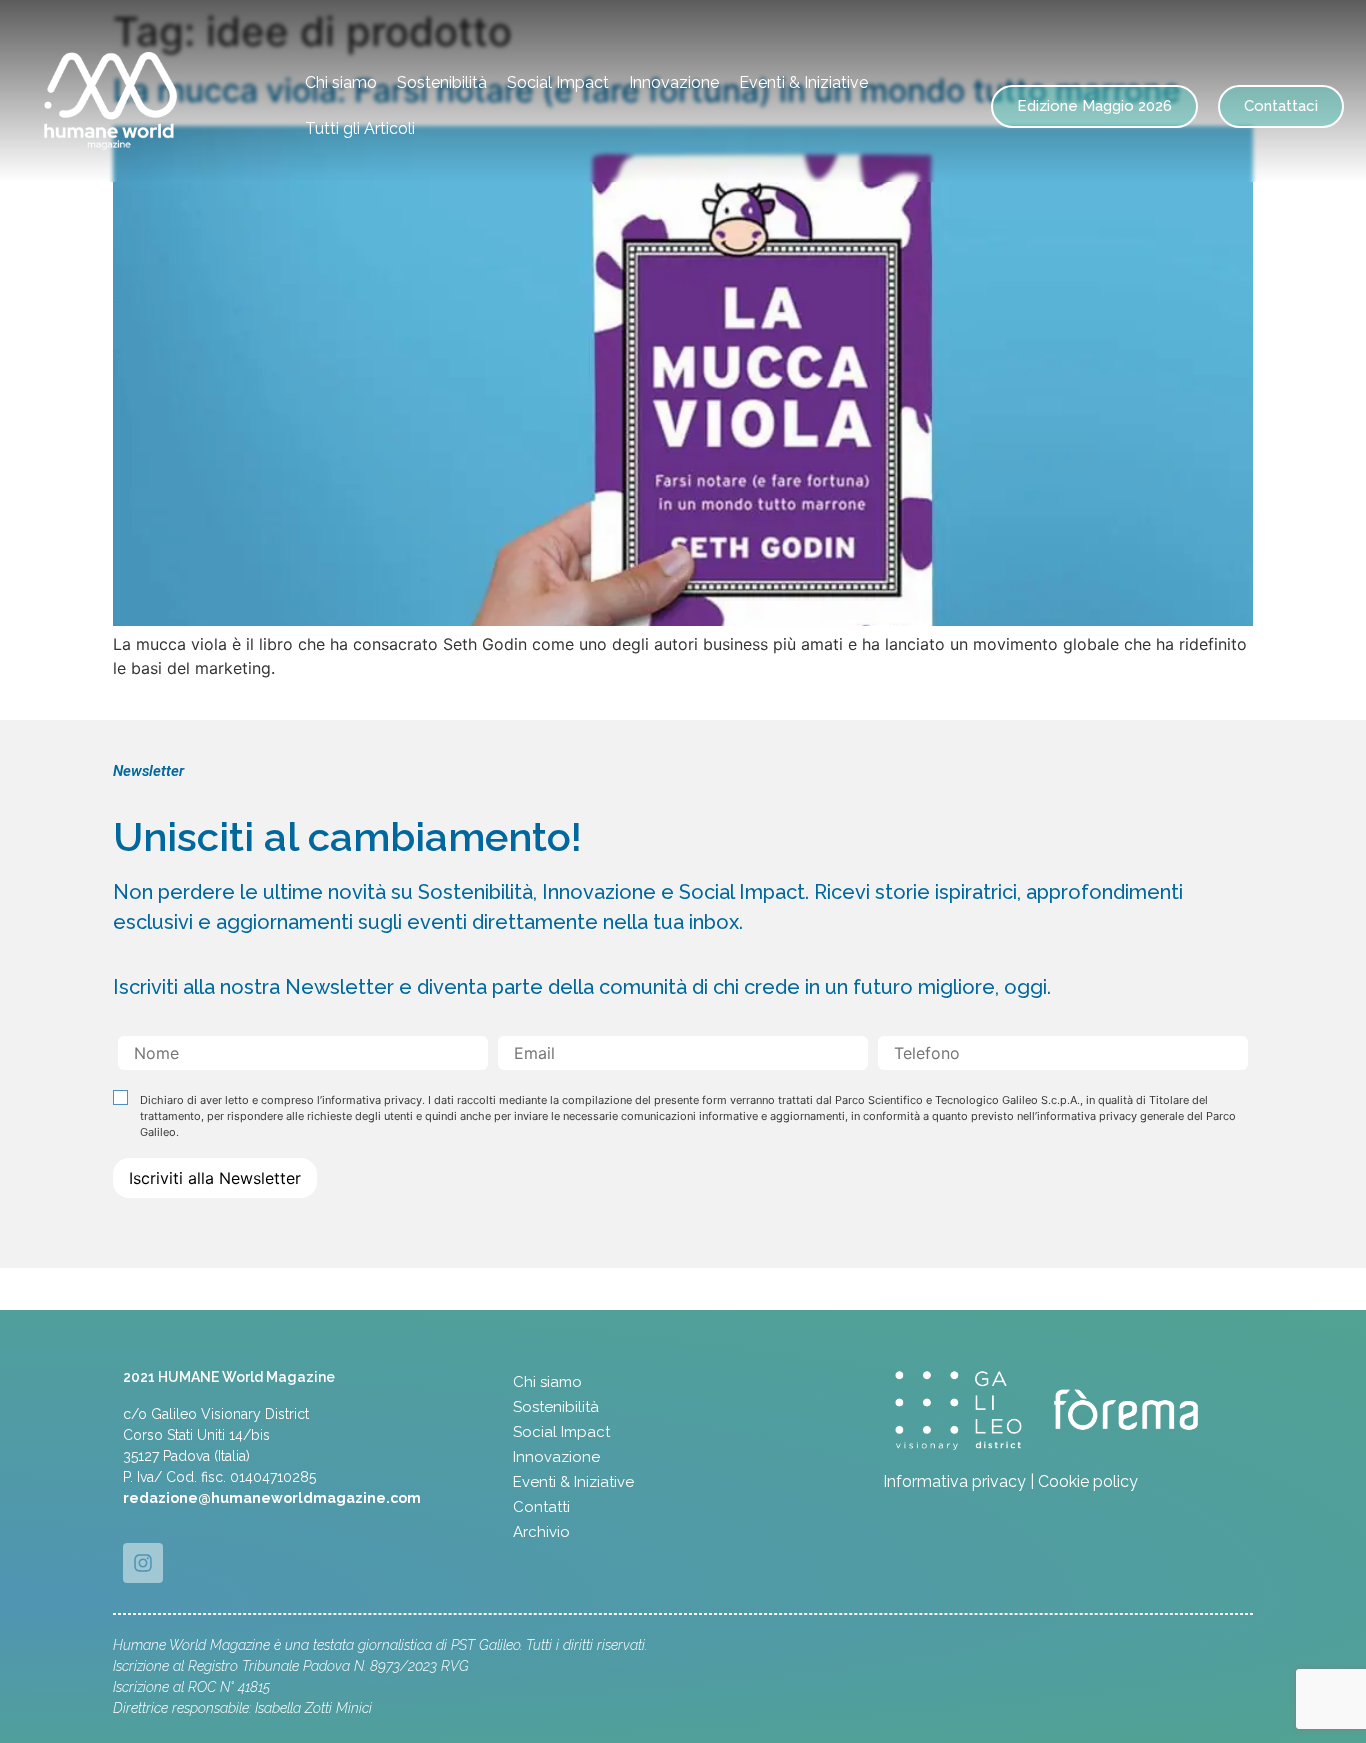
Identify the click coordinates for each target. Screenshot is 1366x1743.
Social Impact (558, 82)
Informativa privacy (954, 1481)
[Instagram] (143, 1563)
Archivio (541, 1532)
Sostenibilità (442, 82)
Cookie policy (1088, 1481)
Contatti (541, 1507)
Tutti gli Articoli (360, 128)
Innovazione (674, 82)
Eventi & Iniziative (803, 82)
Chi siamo (341, 82)
